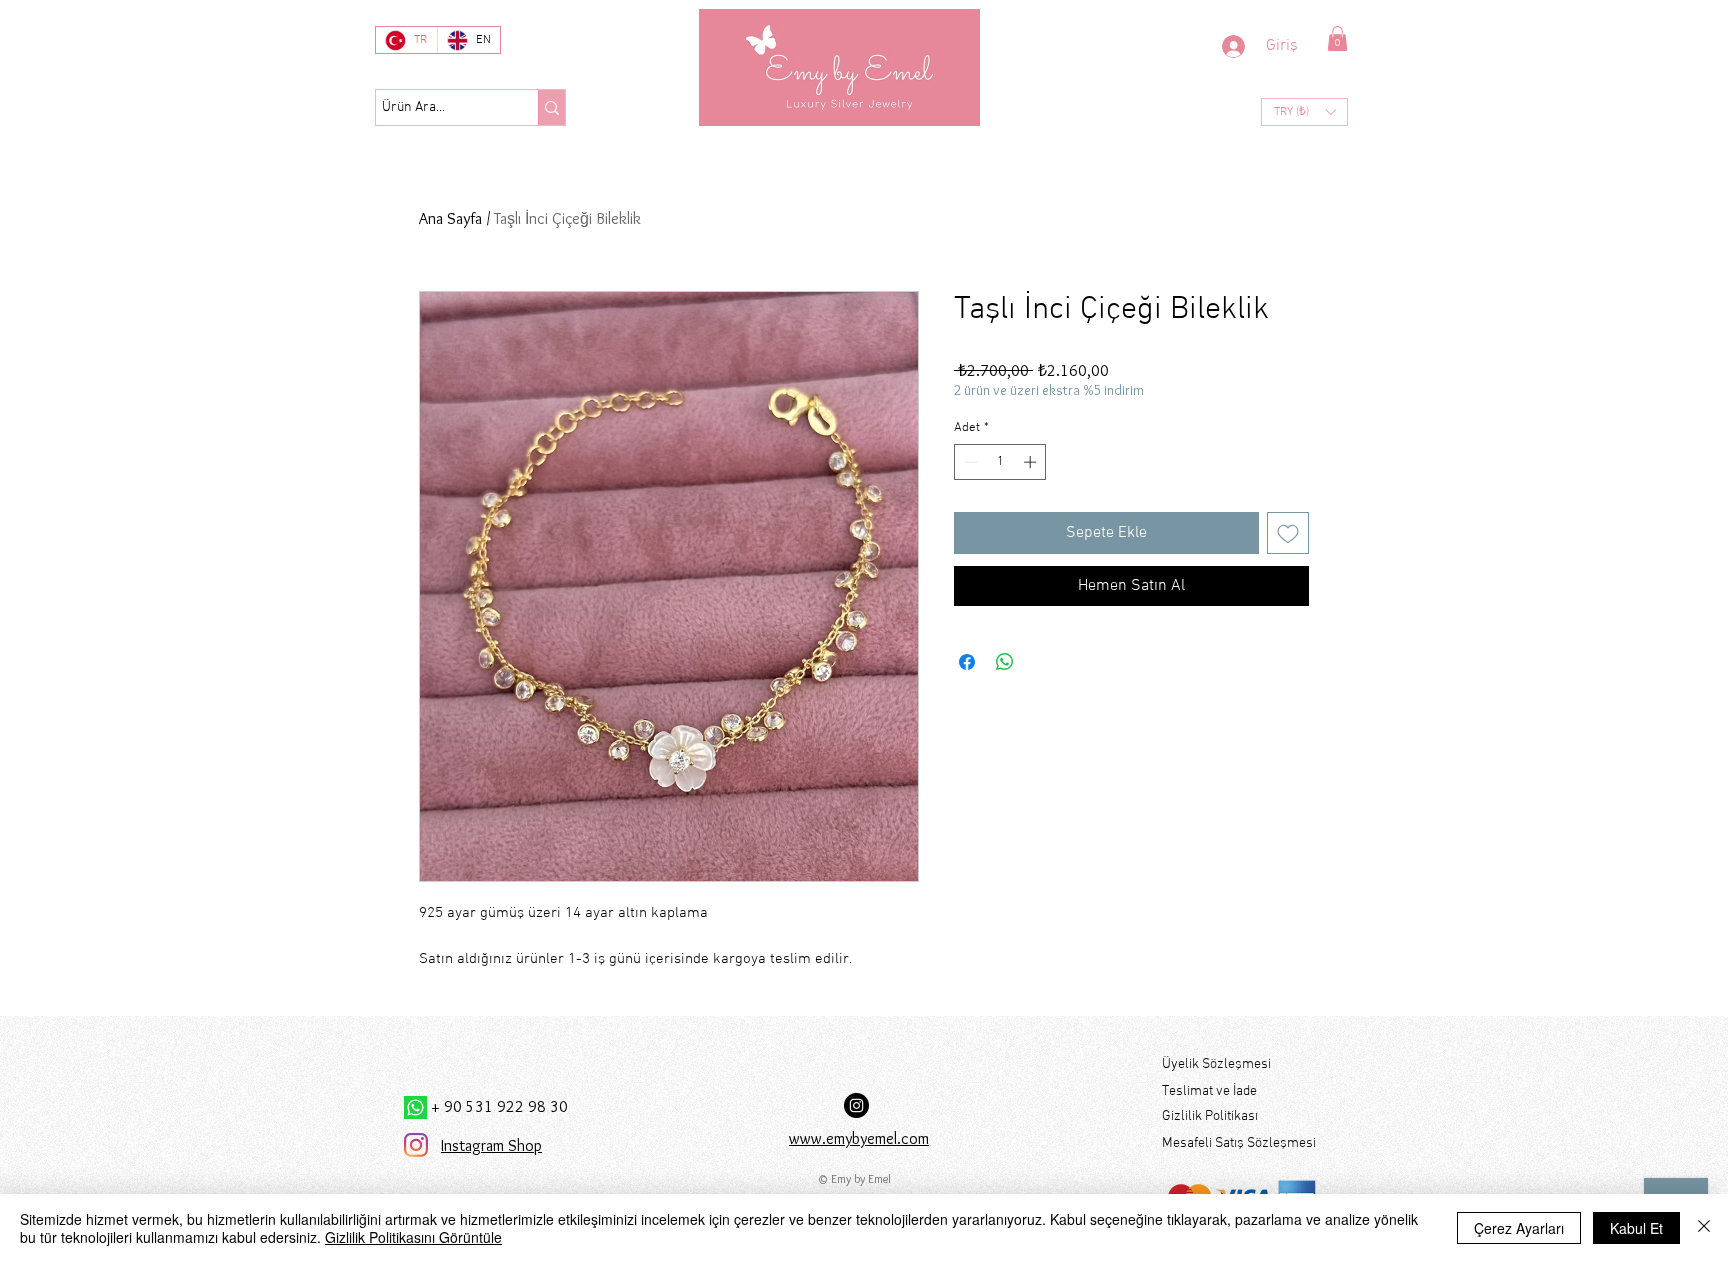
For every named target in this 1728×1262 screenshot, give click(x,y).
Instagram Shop (491, 1145)
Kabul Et (1636, 1228)
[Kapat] (1704, 1228)
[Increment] (1032, 462)
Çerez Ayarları (1519, 1228)
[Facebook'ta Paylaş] (967, 662)
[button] (1337, 38)
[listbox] (1304, 112)
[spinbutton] (1000, 462)
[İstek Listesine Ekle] (1288, 533)
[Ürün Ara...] (551, 107)
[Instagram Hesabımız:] (856, 1105)
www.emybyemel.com (859, 1138)
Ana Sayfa (450, 218)
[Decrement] (969, 462)
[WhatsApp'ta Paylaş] (1005, 662)
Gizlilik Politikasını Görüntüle (413, 1237)
